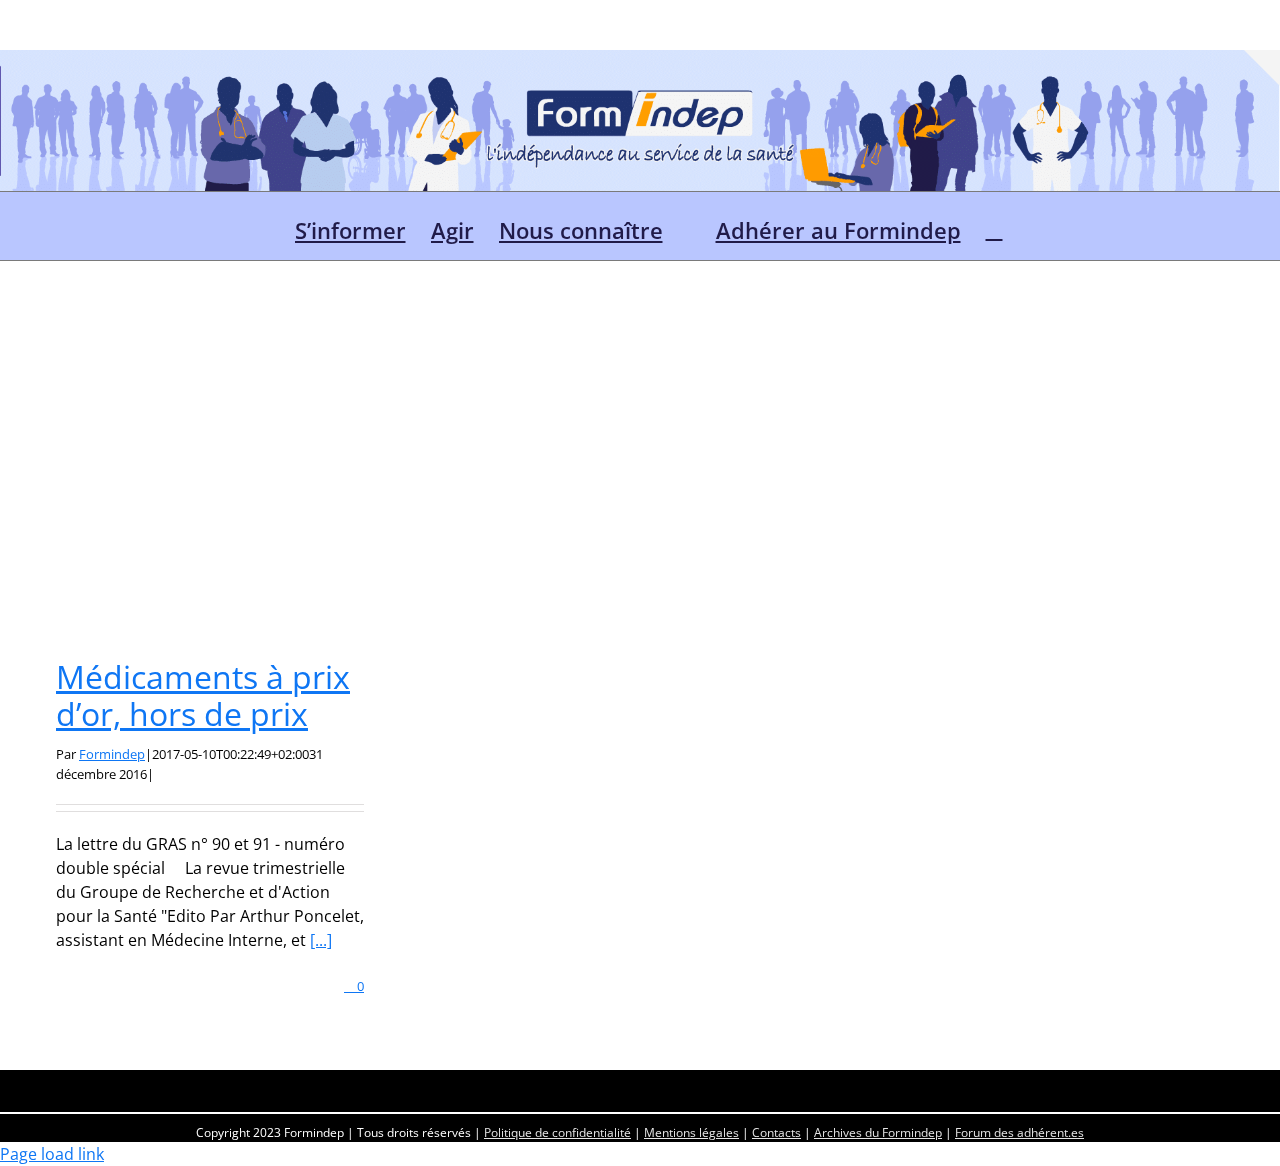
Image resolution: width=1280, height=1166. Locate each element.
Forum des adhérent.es (1019, 1132)
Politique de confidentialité (557, 1132)
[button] (994, 226)
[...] (321, 940)
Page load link (52, 1154)
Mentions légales (691, 1132)
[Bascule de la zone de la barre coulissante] (1262, 68)
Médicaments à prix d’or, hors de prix (203, 695)
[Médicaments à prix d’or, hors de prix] (210, 489)
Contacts (776, 1132)
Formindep (112, 754)
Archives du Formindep (878, 1132)
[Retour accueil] (261, 226)
